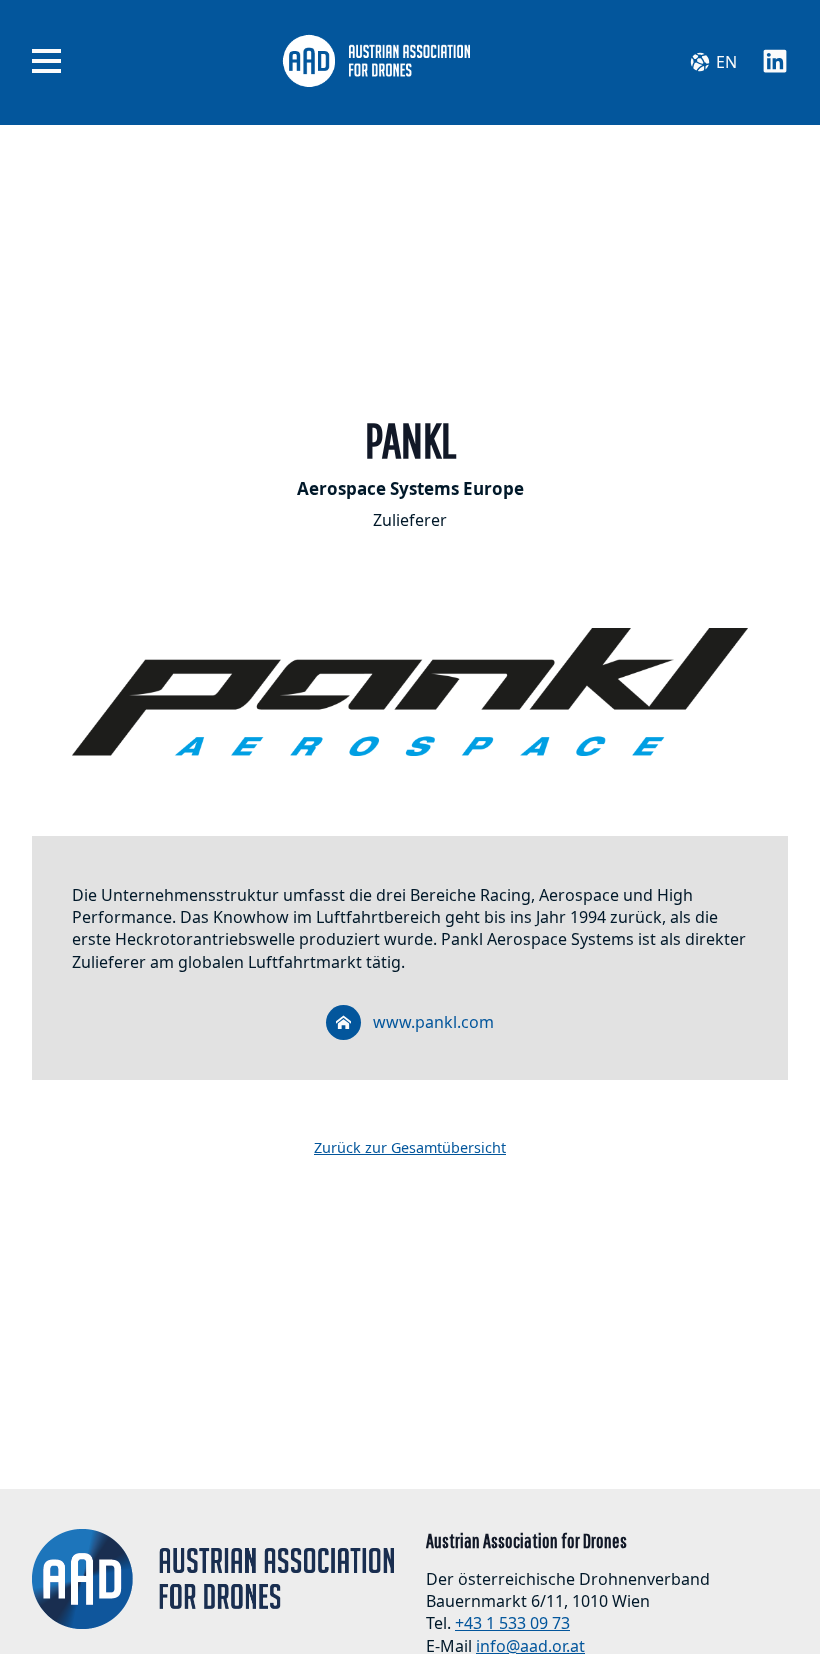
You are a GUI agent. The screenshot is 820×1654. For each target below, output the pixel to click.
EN (726, 62)
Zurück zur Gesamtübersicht (410, 1147)
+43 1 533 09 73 (512, 1623)
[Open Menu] (46, 61)
